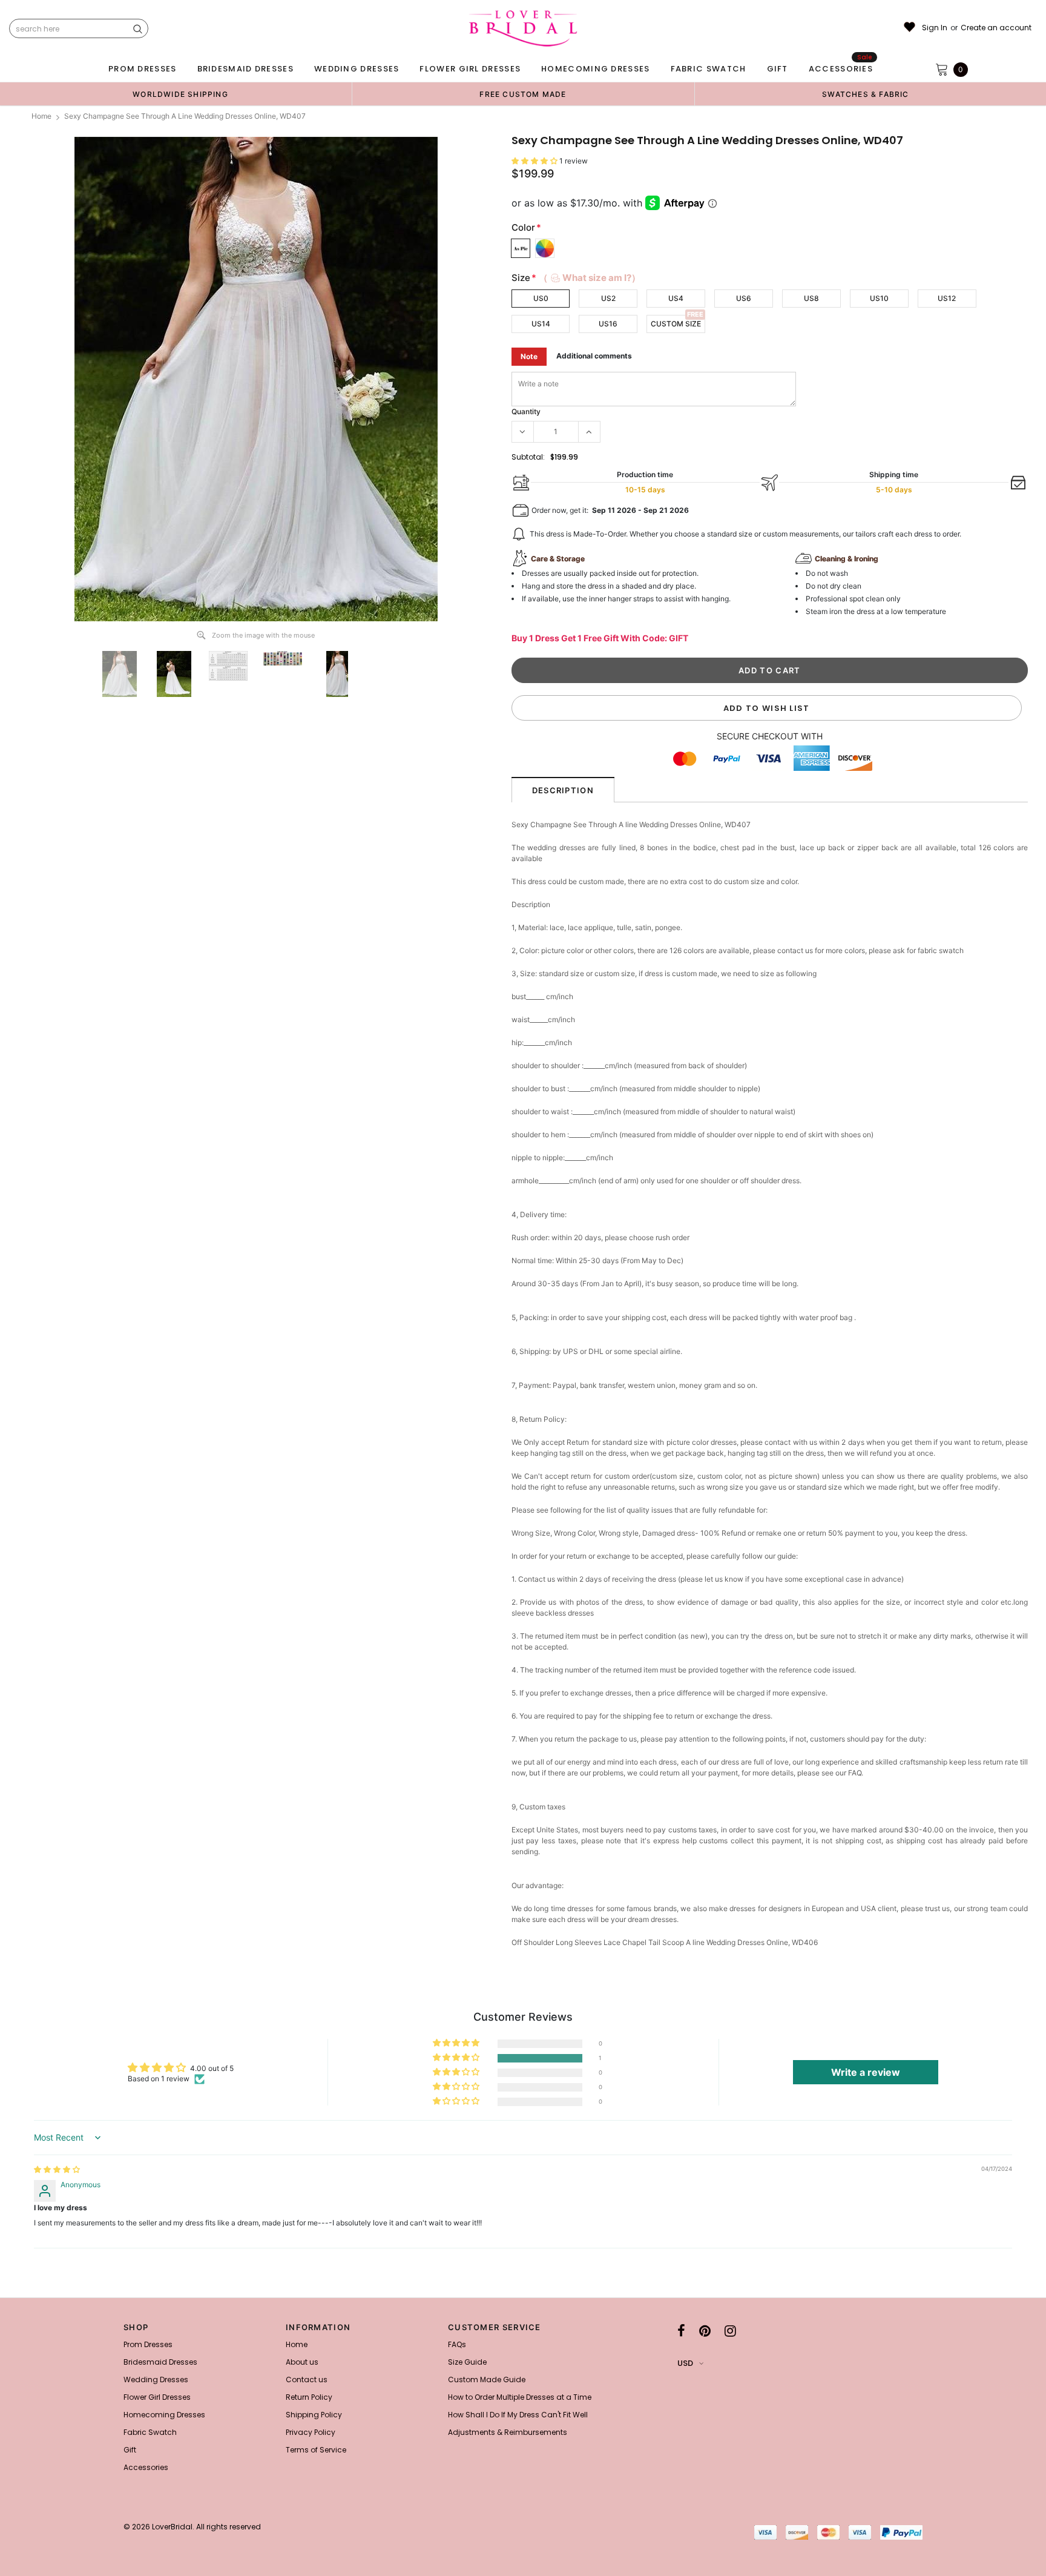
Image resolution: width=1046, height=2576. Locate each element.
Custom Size (676, 324)
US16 (608, 324)
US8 (811, 298)
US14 (541, 324)
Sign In (935, 28)
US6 (744, 298)
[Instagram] (730, 2331)
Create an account (996, 28)
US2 (608, 298)
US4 (676, 298)
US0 (541, 298)
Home (41, 116)
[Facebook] (681, 2331)
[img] (57, 2169)
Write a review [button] (866, 2072)
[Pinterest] (705, 2331)
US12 (947, 298)
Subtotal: (528, 457)
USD (685, 2363)
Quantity (526, 411)
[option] (180, 94)
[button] (535, 161)
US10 (879, 298)
